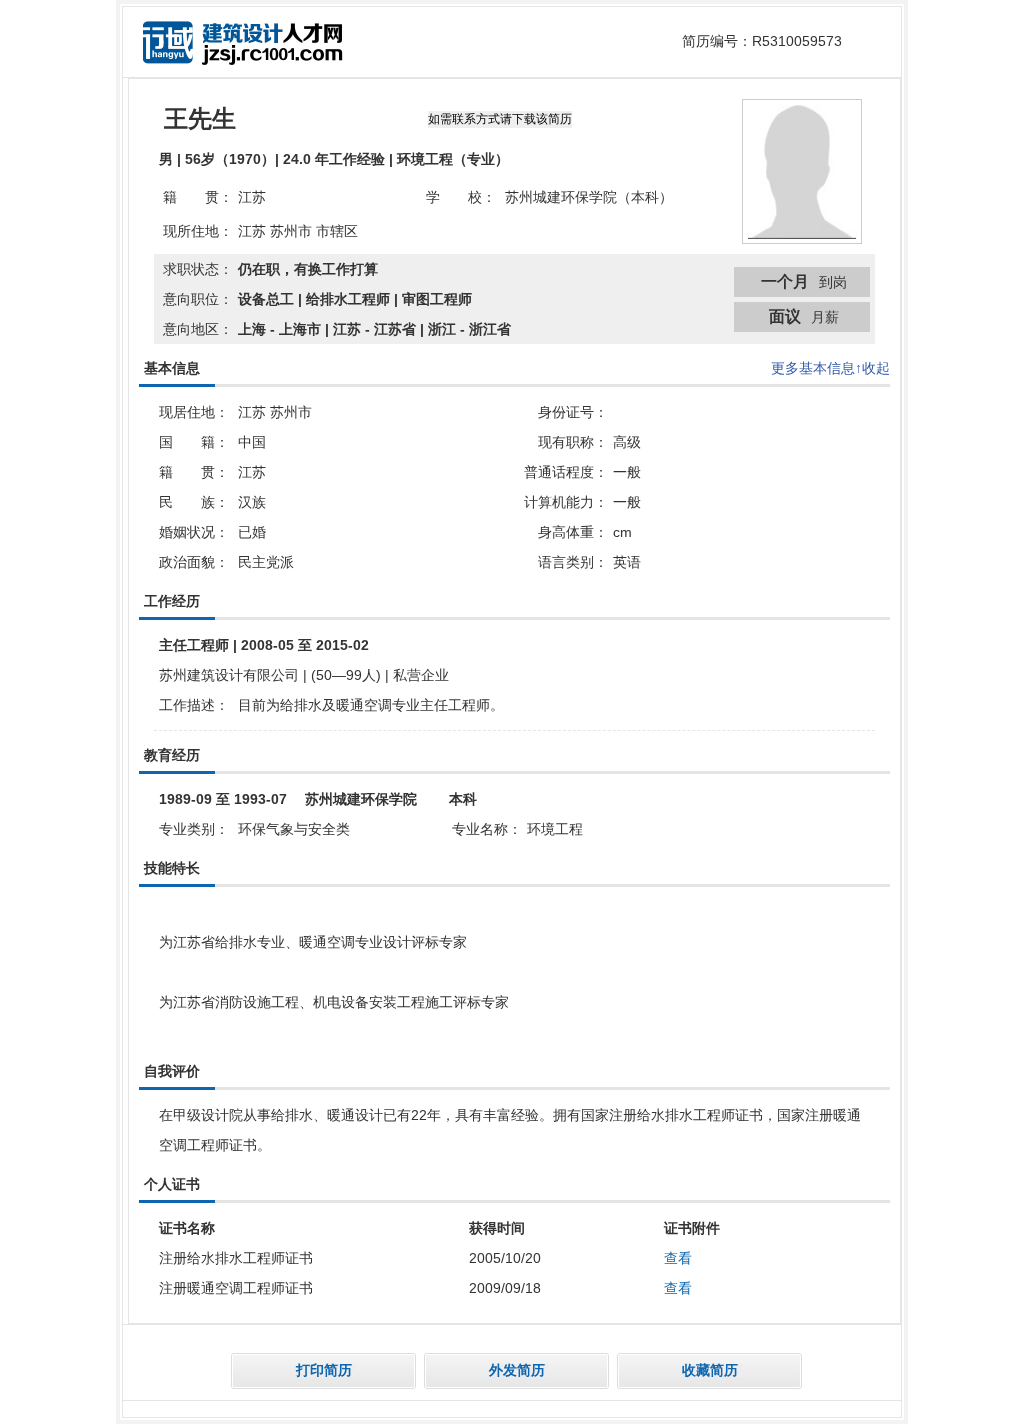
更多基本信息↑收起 (830, 368)
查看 (678, 1258)
